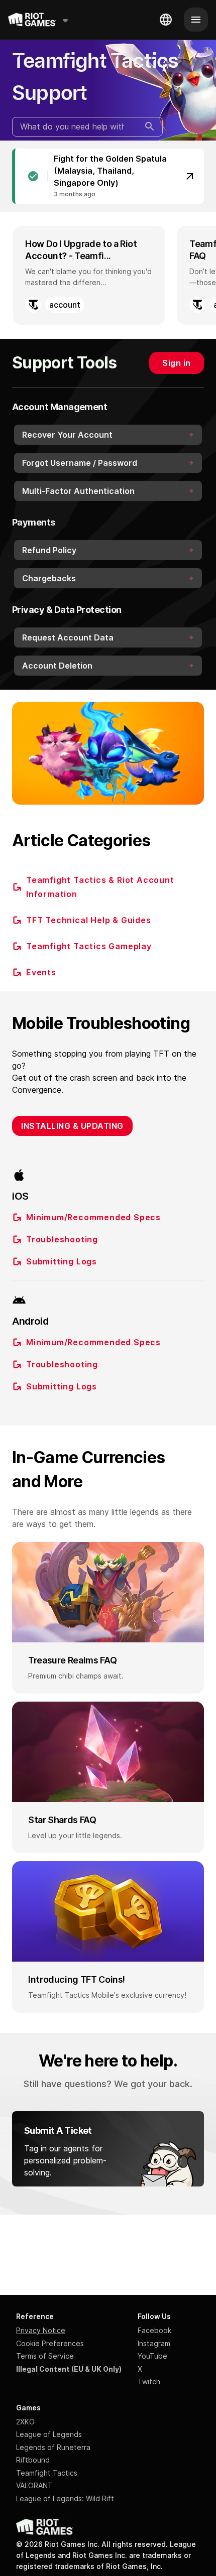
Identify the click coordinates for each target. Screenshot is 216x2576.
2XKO (25, 2422)
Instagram (154, 2343)
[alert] (108, 176)
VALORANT (34, 2485)
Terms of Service (45, 2356)
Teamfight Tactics (47, 2473)
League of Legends (49, 2434)
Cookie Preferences (50, 2343)
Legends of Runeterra (53, 2447)
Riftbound (33, 2460)
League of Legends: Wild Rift (65, 2498)
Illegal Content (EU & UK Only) (69, 2369)
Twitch (149, 2381)
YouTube (152, 2356)
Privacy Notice (41, 2330)
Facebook (154, 2330)
